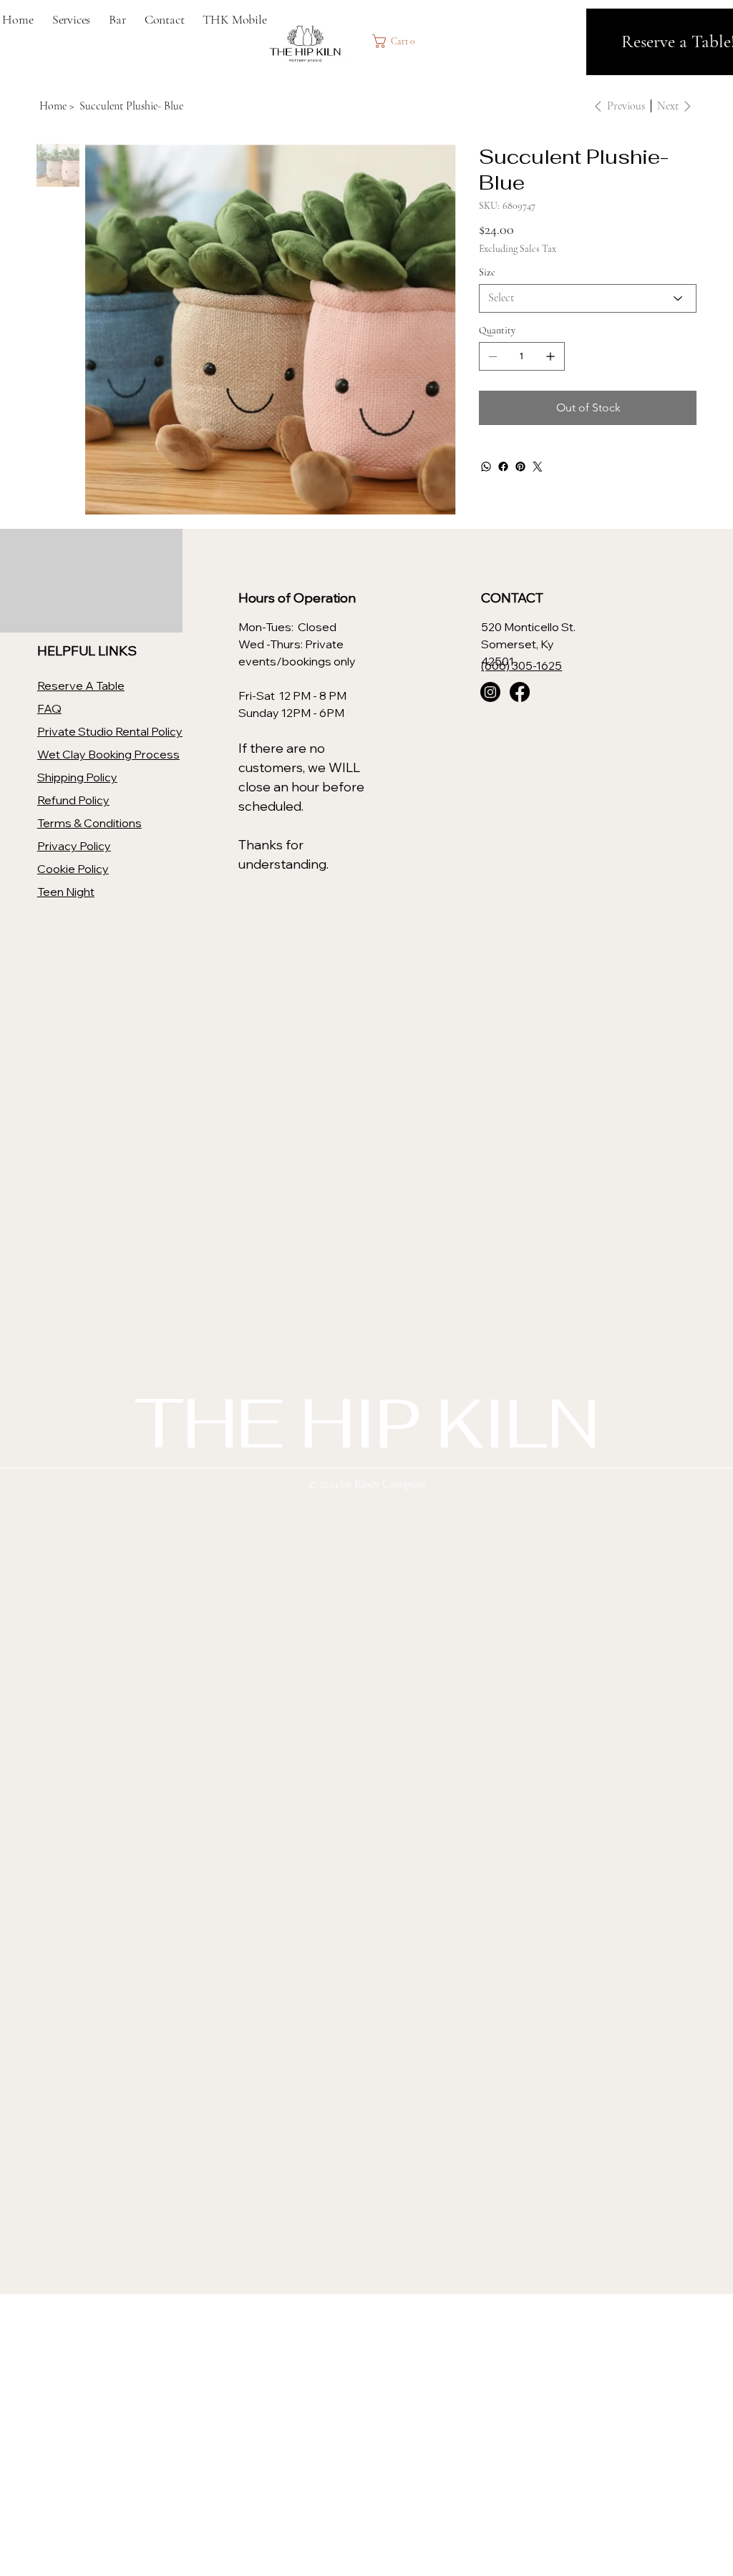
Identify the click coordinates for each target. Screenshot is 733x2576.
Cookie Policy (73, 869)
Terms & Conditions (89, 823)
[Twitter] (538, 467)
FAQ (49, 708)
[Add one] (550, 356)
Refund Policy (73, 800)
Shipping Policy (77, 777)
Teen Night (66, 892)
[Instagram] (490, 692)
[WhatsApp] (486, 467)
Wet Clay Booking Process (108, 754)
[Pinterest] (520, 467)
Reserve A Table (81, 686)
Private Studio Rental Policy (110, 731)
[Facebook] (503, 467)
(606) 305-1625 (521, 665)
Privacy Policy (74, 846)
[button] (397, 41)
